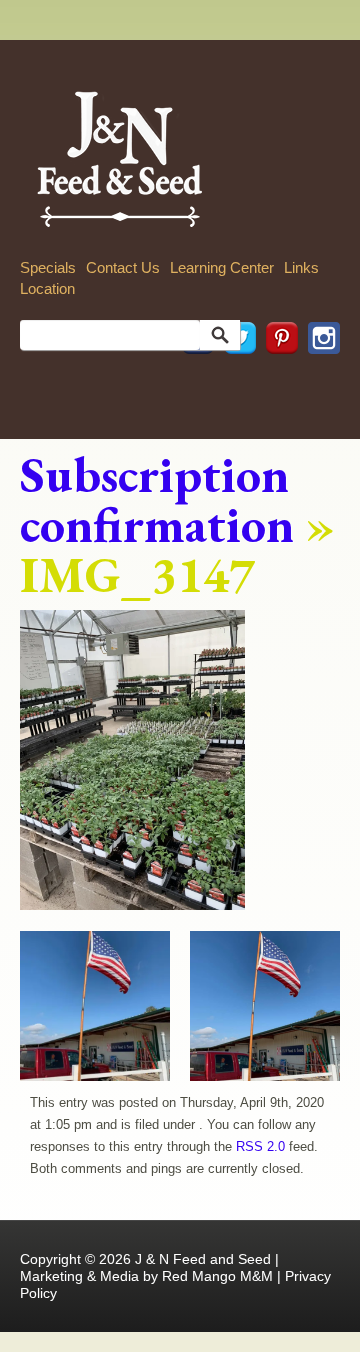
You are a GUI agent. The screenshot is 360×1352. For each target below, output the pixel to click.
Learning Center (222, 267)
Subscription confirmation (157, 499)
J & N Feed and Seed (203, 1259)
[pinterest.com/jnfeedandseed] (277, 381)
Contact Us (123, 267)
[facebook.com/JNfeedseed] (193, 381)
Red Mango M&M (217, 1276)
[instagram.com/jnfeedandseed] (319, 381)
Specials (48, 267)
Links (301, 267)
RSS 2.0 (260, 1146)
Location (47, 288)
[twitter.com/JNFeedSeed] (235, 381)
